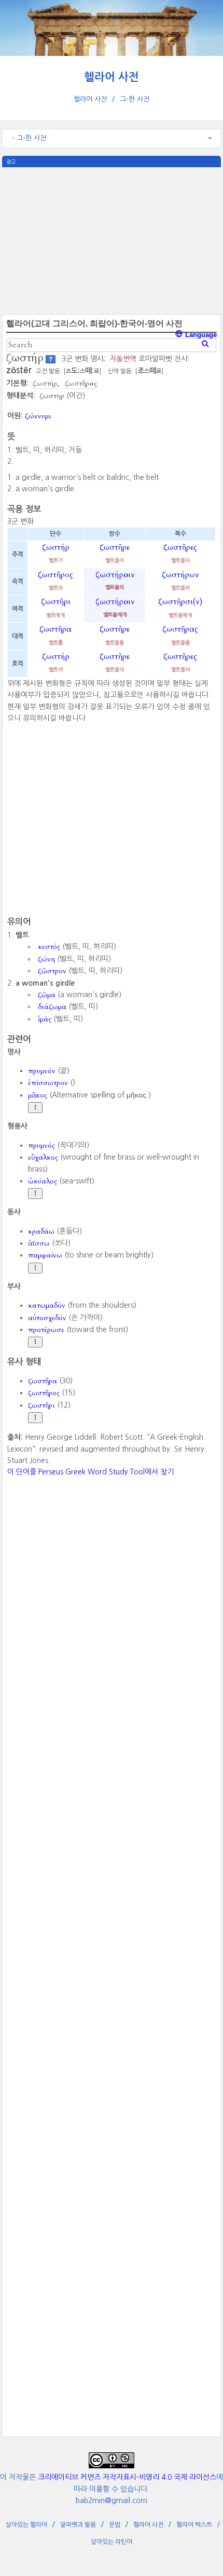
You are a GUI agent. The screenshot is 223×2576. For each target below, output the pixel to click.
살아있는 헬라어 (26, 2525)
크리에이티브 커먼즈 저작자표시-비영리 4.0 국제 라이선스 (127, 2477)
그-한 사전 (135, 99)
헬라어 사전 (112, 77)
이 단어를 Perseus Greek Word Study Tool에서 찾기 (90, 1472)
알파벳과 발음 (78, 2525)
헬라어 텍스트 (194, 2525)
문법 (115, 2525)
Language (200, 335)
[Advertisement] (111, 240)
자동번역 (123, 359)
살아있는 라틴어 (112, 2542)
